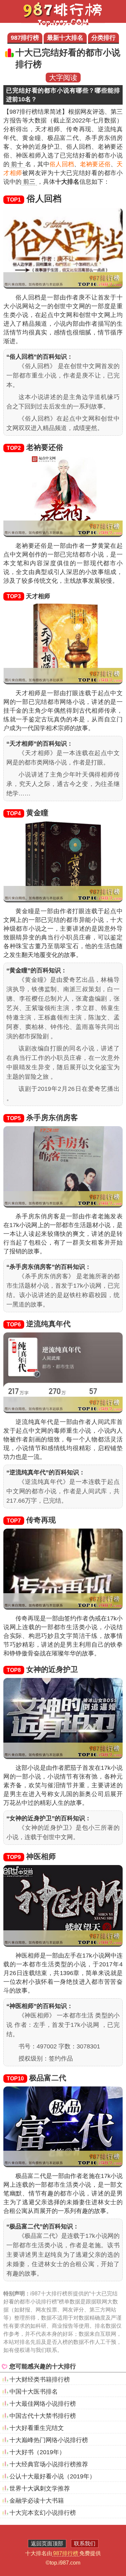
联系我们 (85, 2544)
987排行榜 (25, 38)
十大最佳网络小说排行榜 (43, 2404)
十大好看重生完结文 (37, 2428)
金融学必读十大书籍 (37, 2501)
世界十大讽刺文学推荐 (40, 2489)
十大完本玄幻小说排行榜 (43, 2513)
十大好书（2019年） (37, 2452)
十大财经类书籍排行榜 (40, 2380)
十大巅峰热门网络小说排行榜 (49, 2440)
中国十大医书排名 (34, 2392)
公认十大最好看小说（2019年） (52, 2476)
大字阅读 (63, 78)
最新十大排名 (65, 38)
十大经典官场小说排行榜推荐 (49, 2464)
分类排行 (103, 38)
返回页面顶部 (47, 2544)
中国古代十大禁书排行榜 (43, 2416)
